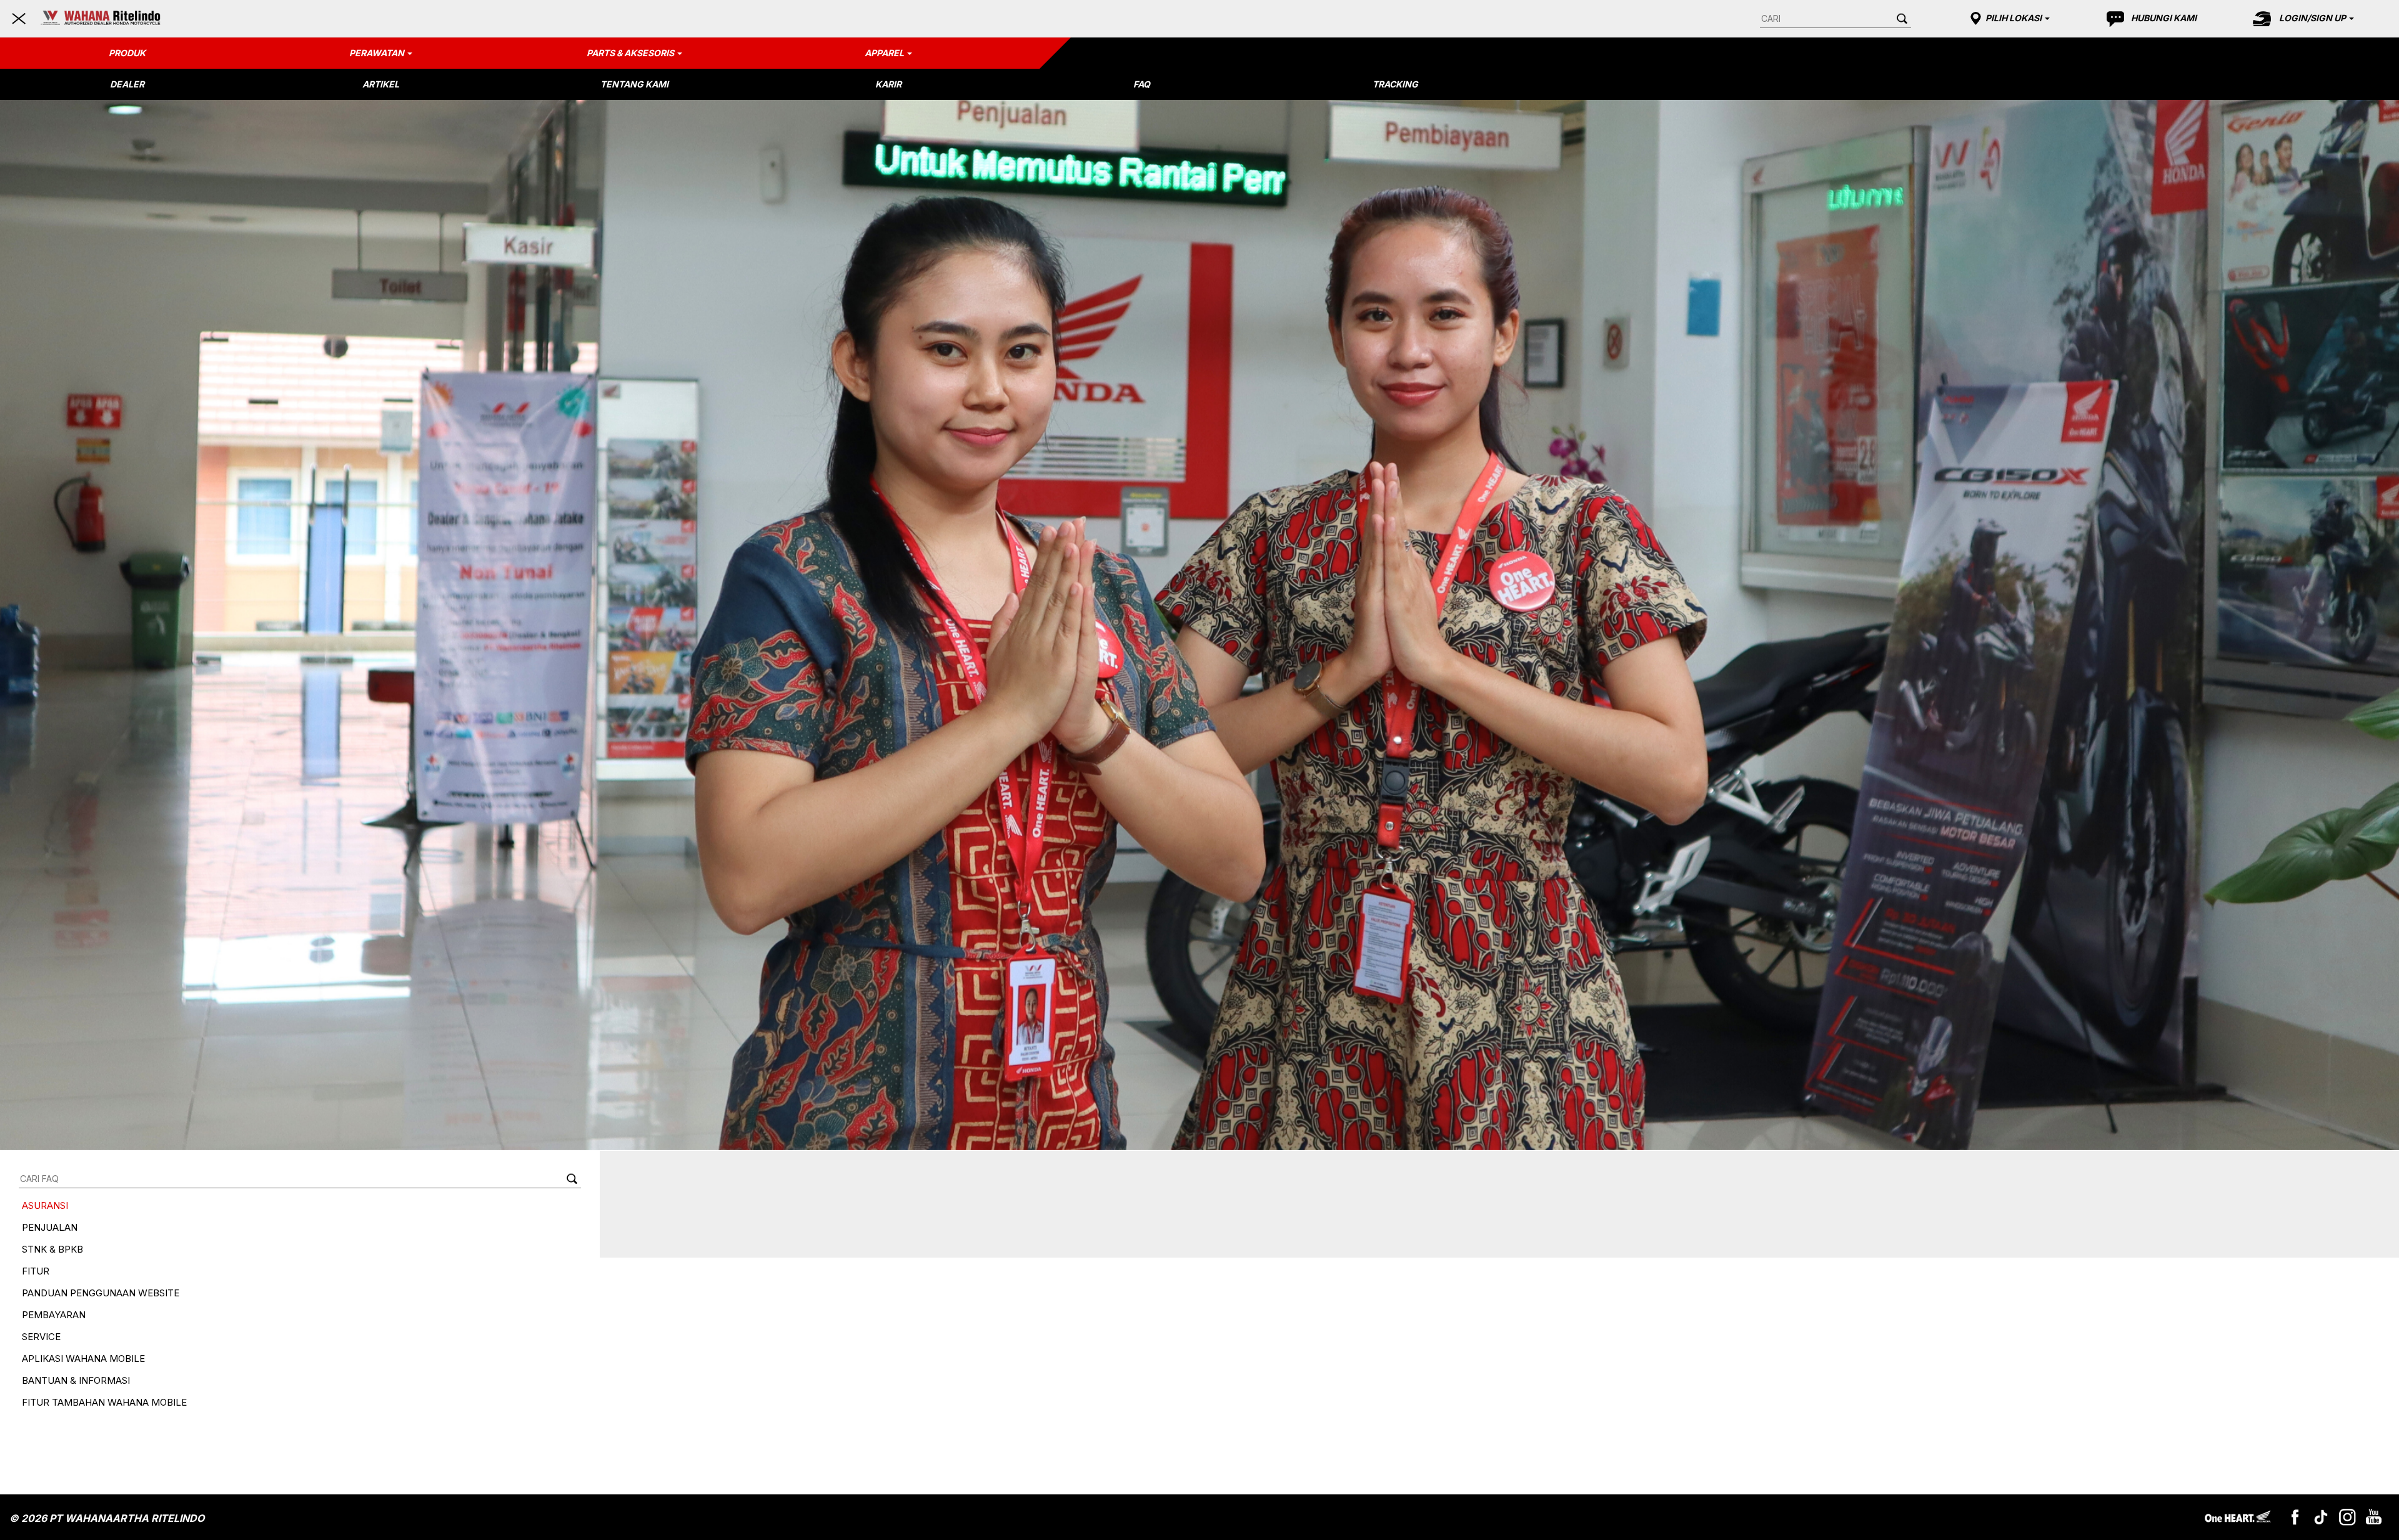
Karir (888, 84)
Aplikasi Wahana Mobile (83, 1359)
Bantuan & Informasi (76, 1380)
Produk (127, 53)
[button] (2008, 18)
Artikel (381, 84)
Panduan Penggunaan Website (101, 1293)
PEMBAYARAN (54, 1315)
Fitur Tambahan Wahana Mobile (104, 1402)
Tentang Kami (634, 84)
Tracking (1395, 84)
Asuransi (45, 1205)
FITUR (36, 1271)
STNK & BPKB (52, 1249)
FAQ (1142, 84)
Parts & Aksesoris (630, 53)
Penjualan (50, 1227)
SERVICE (41, 1337)
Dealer (127, 84)
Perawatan (377, 53)
